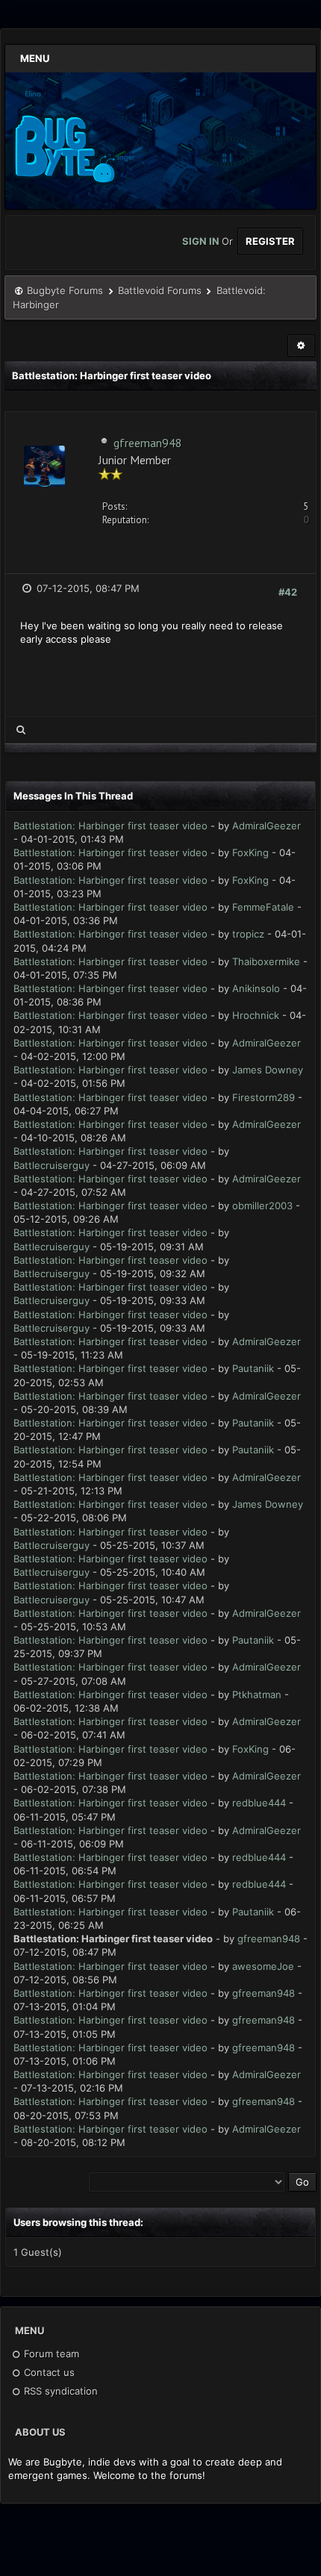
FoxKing (250, 852)
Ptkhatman (257, 1694)
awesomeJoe (263, 1966)
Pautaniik (253, 1368)
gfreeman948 (148, 443)
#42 (288, 592)
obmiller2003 (262, 1206)
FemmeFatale (263, 907)
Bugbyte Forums (65, 290)
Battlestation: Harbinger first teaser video (110, 826)
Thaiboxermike (266, 961)
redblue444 (259, 1803)
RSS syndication (59, 2391)
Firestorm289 (264, 1097)
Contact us (48, 2372)
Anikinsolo (256, 988)
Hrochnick (256, 1015)
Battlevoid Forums (160, 290)
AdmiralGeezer (267, 826)
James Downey (268, 1070)
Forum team (50, 2354)
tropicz (248, 934)
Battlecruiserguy (52, 1165)
